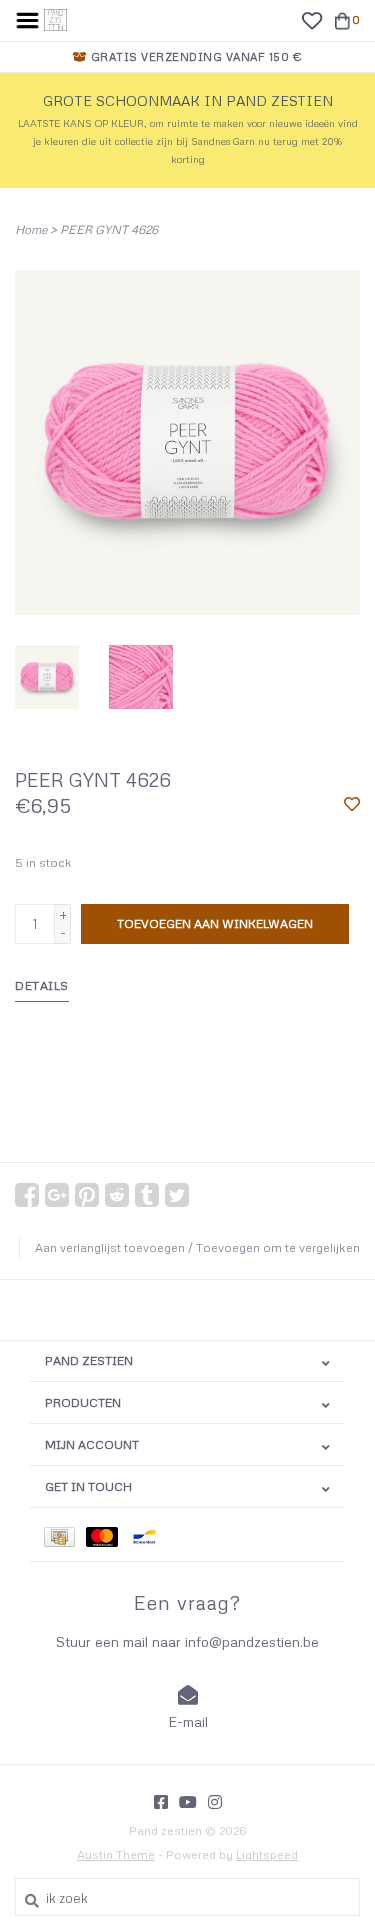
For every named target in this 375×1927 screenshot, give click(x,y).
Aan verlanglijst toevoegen (110, 1247)
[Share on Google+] (57, 1195)
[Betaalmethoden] (65, 1534)
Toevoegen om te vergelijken (278, 1247)
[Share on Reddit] (117, 1195)
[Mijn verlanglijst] (311, 19)
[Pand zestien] (55, 18)
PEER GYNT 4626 (109, 229)
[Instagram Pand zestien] (215, 1802)
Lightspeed (267, 1854)
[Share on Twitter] (177, 1195)
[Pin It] (87, 1195)
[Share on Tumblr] (147, 1195)
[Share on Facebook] (27, 1195)
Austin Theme (116, 1854)
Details (42, 985)
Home (31, 229)
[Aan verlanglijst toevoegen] (352, 805)
